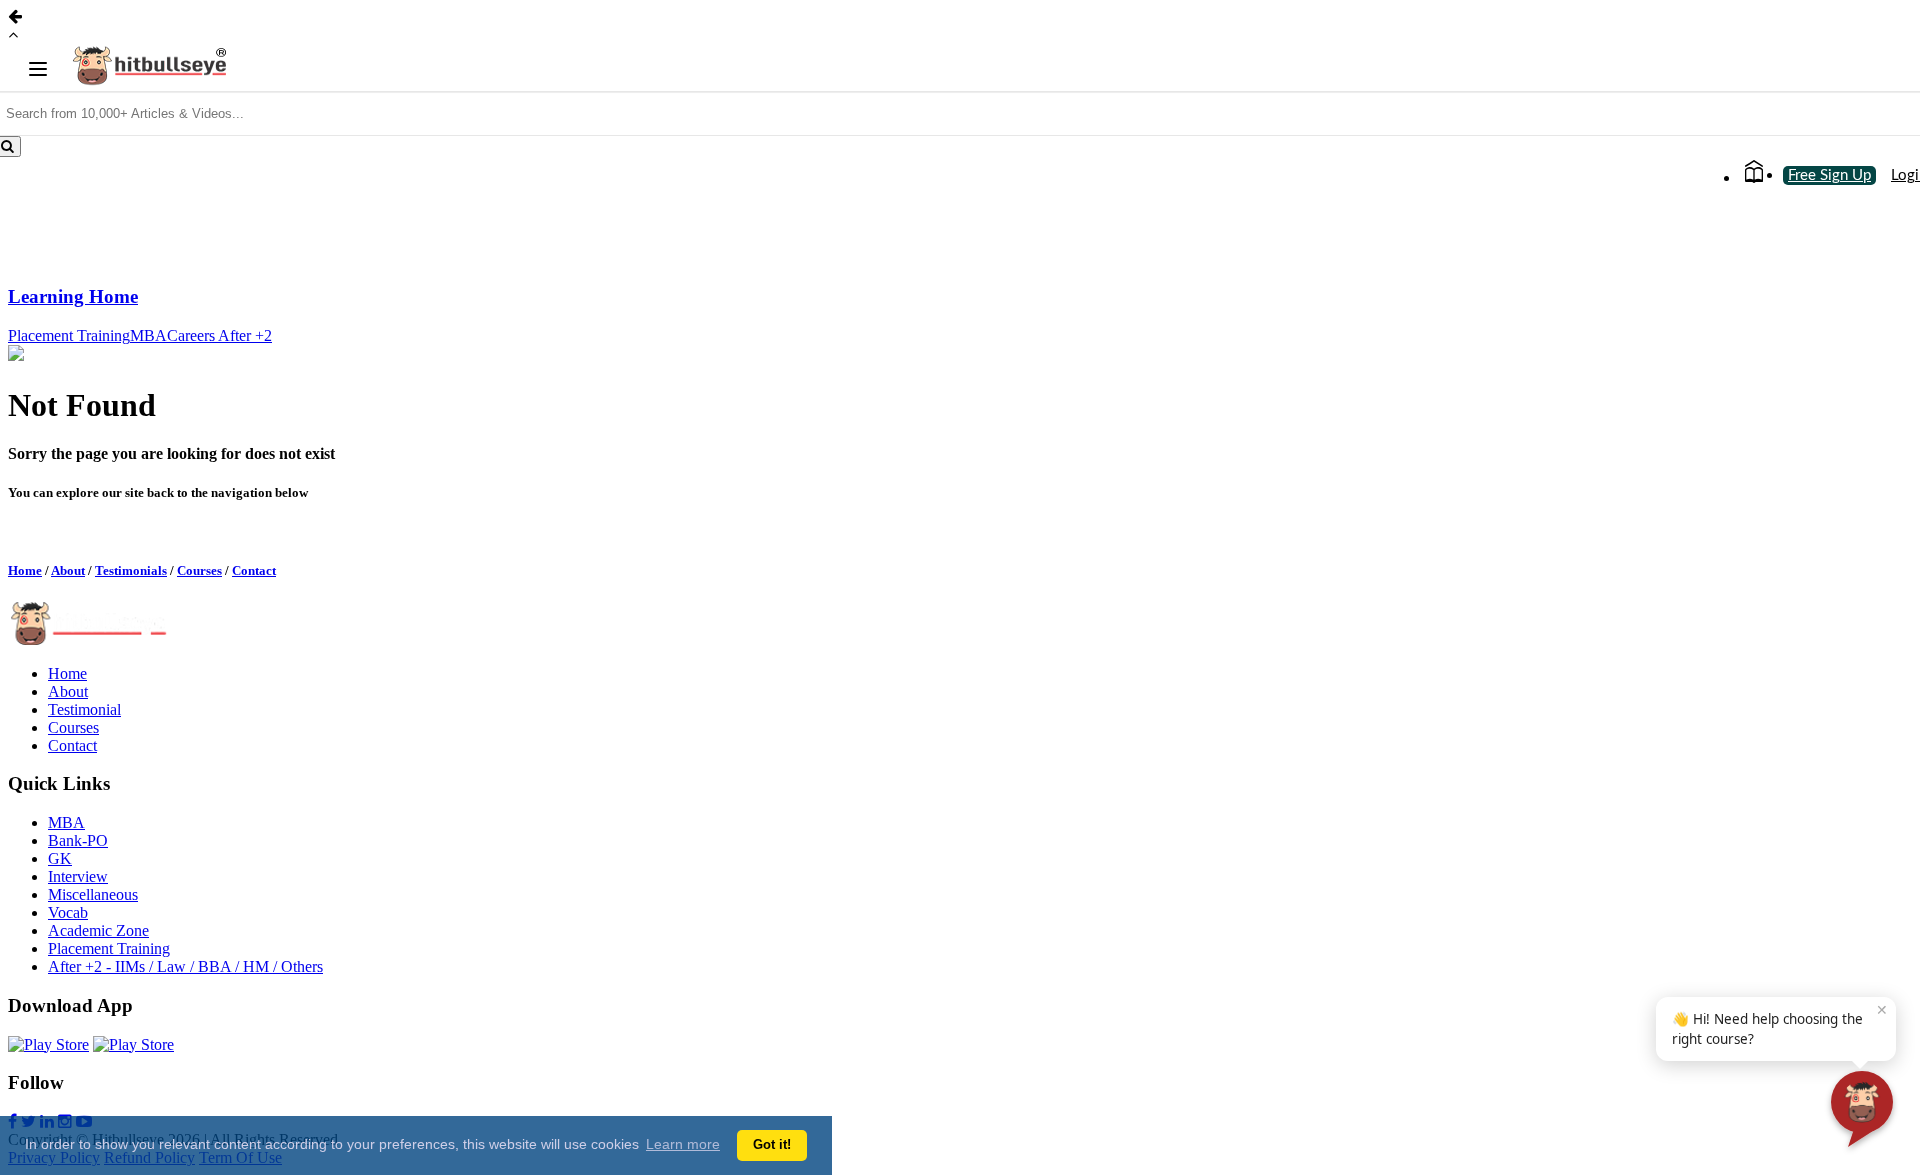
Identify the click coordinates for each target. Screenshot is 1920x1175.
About (68, 570)
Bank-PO (78, 840)
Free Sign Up (1829, 175)
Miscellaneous (93, 894)
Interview (78, 876)
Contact (254, 570)
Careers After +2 (219, 335)
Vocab (68, 912)
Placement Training (69, 335)
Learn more (683, 1144)
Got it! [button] (772, 1145)
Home (25, 570)
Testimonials (131, 570)
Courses (199, 570)
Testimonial (84, 709)
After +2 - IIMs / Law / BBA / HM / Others (185, 966)
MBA (148, 335)
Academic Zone (98, 930)
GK (60, 858)
